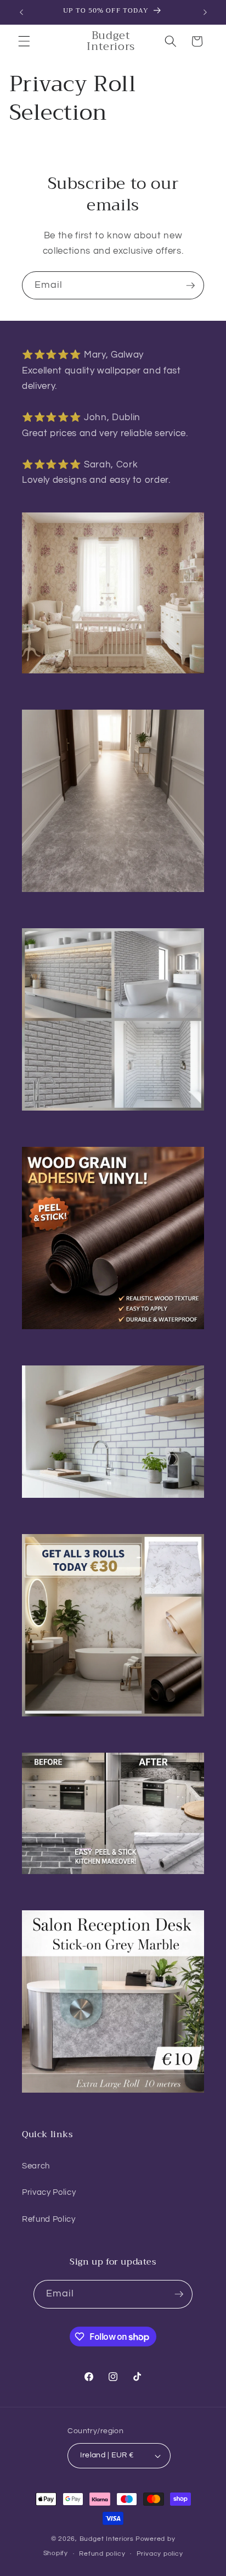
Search (36, 2166)
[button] (24, 41)
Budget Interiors (107, 2539)
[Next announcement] (205, 12)
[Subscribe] (190, 286)
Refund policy (102, 2554)
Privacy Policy (49, 2192)
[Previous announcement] (21, 12)
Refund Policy (49, 2219)
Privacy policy (160, 2554)
